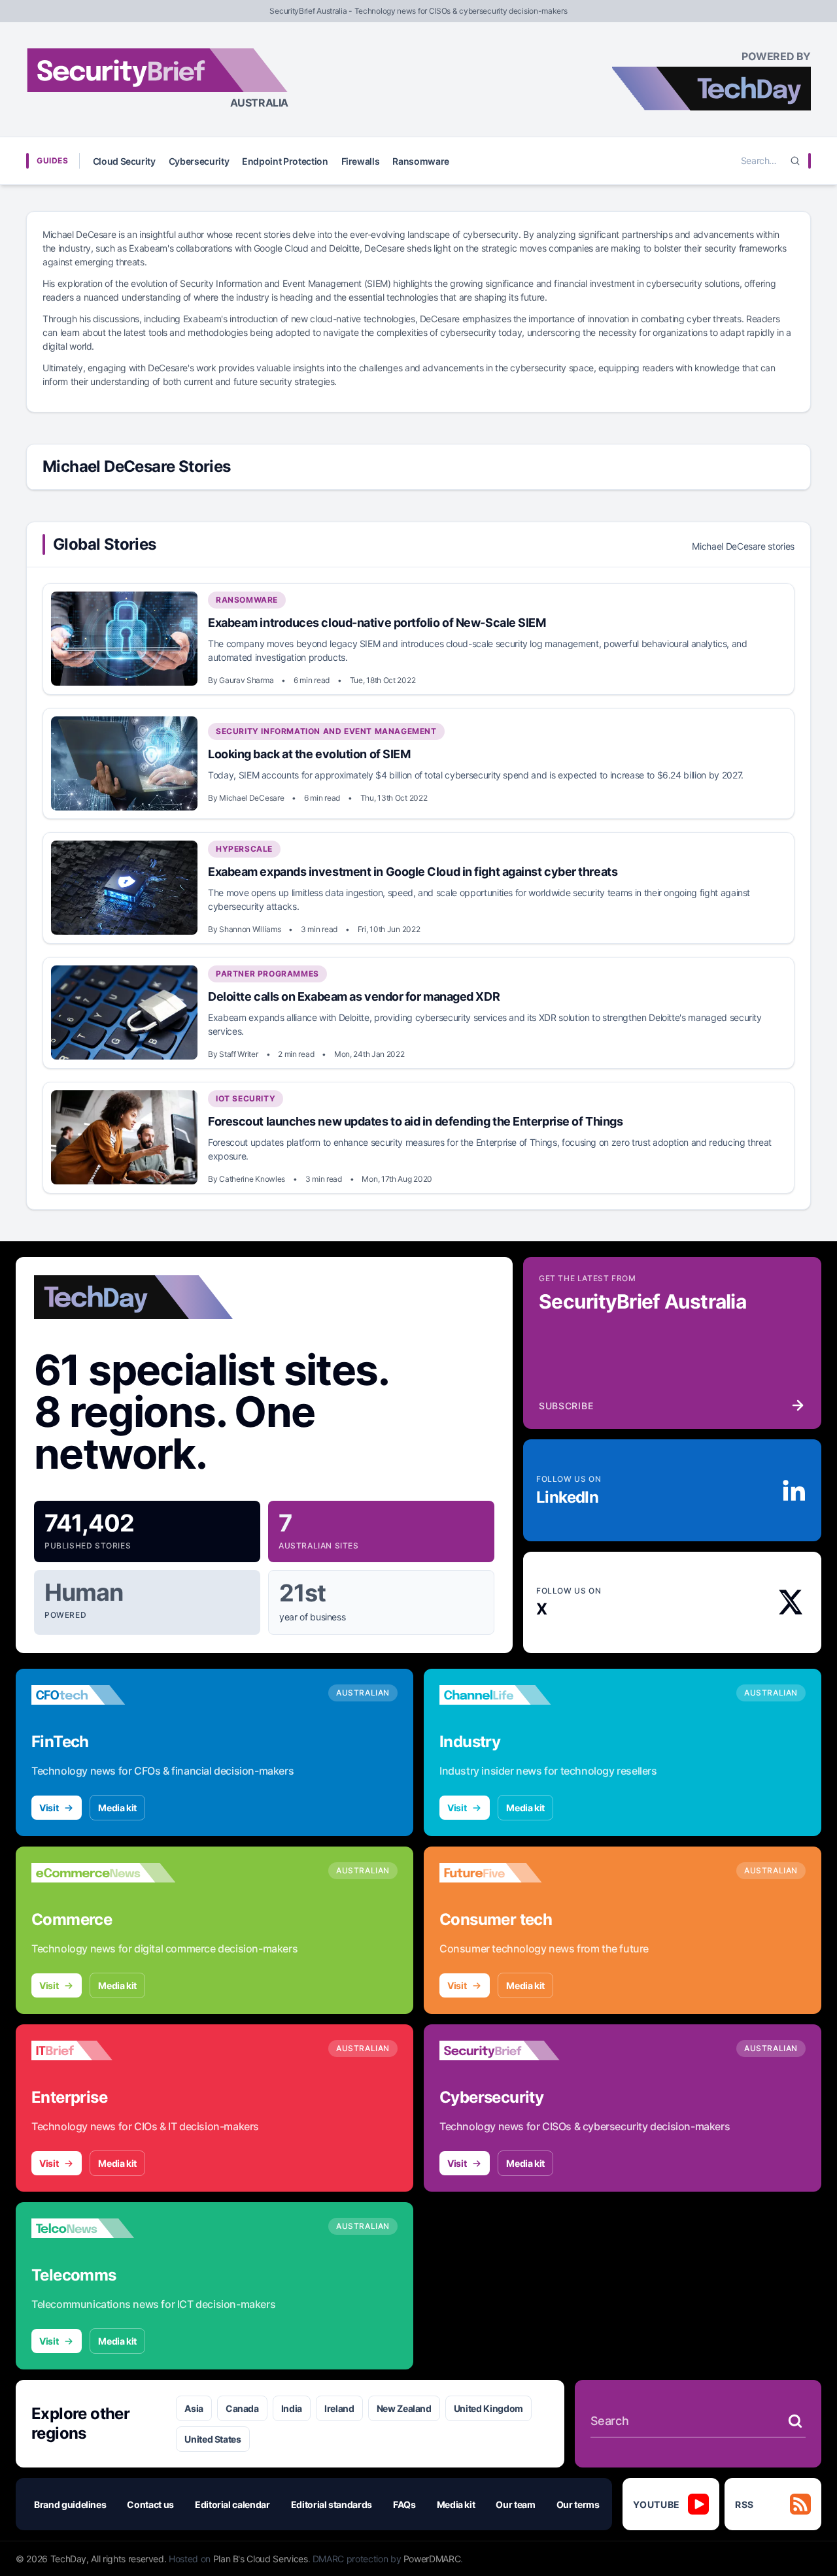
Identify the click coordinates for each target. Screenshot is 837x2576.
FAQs (404, 2504)
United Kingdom (488, 2408)
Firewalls (361, 161)
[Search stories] (795, 2421)
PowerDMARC (432, 2559)
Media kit (117, 1808)
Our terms (578, 2504)
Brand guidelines (70, 2504)
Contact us (150, 2504)
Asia (194, 2408)
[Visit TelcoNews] (103, 2228)
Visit (49, 1808)
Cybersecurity (199, 161)
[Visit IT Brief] (103, 2050)
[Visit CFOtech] (103, 1695)
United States (213, 2439)
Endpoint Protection (285, 161)
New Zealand (404, 2408)
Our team (515, 2504)
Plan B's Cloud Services (261, 2559)
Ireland (339, 2408)
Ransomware (421, 161)
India (292, 2408)
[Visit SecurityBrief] (511, 2050)
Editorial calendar (232, 2504)
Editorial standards (332, 2504)
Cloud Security (124, 161)
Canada (242, 2408)
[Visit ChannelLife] (511, 1695)
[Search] (795, 161)
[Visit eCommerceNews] (103, 1873)
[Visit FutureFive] (511, 1873)
